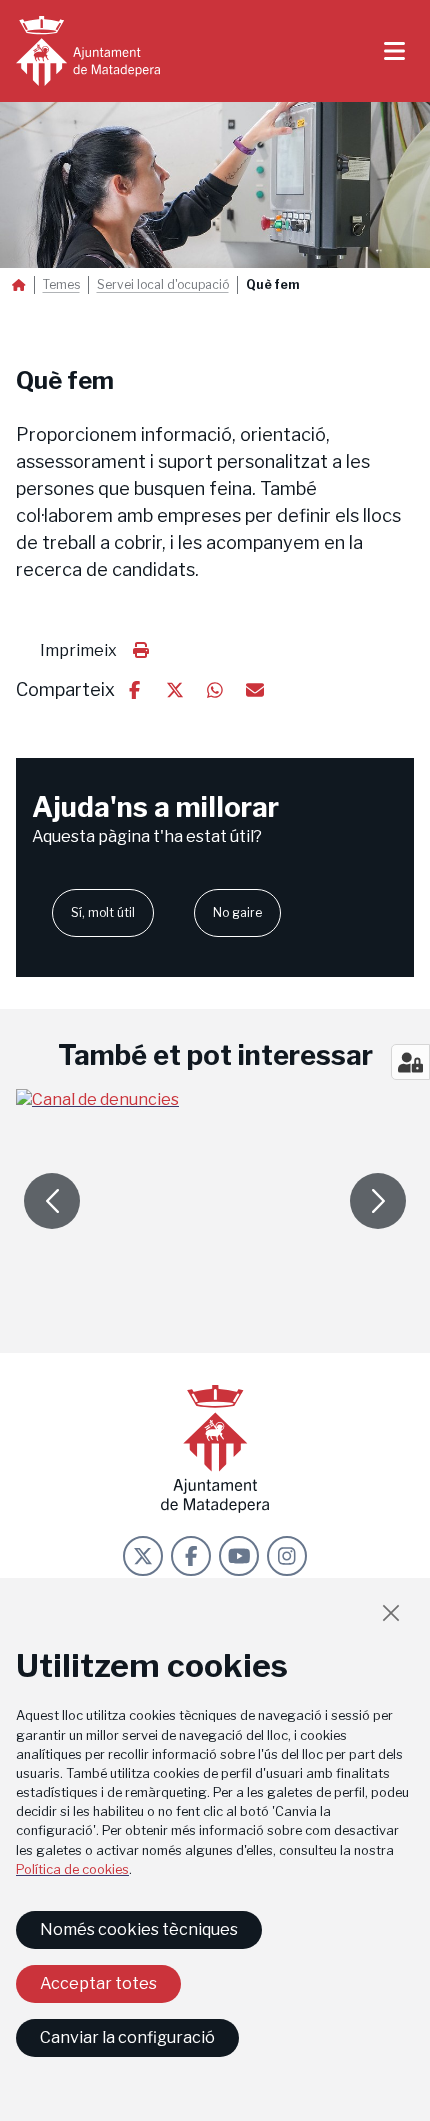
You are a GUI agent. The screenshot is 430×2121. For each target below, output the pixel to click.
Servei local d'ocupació (163, 285)
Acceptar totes (98, 1983)
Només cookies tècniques (139, 1929)
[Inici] (88, 51)
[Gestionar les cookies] (410, 1062)
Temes (61, 285)
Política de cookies (72, 1869)
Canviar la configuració (127, 2037)
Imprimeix (78, 650)
